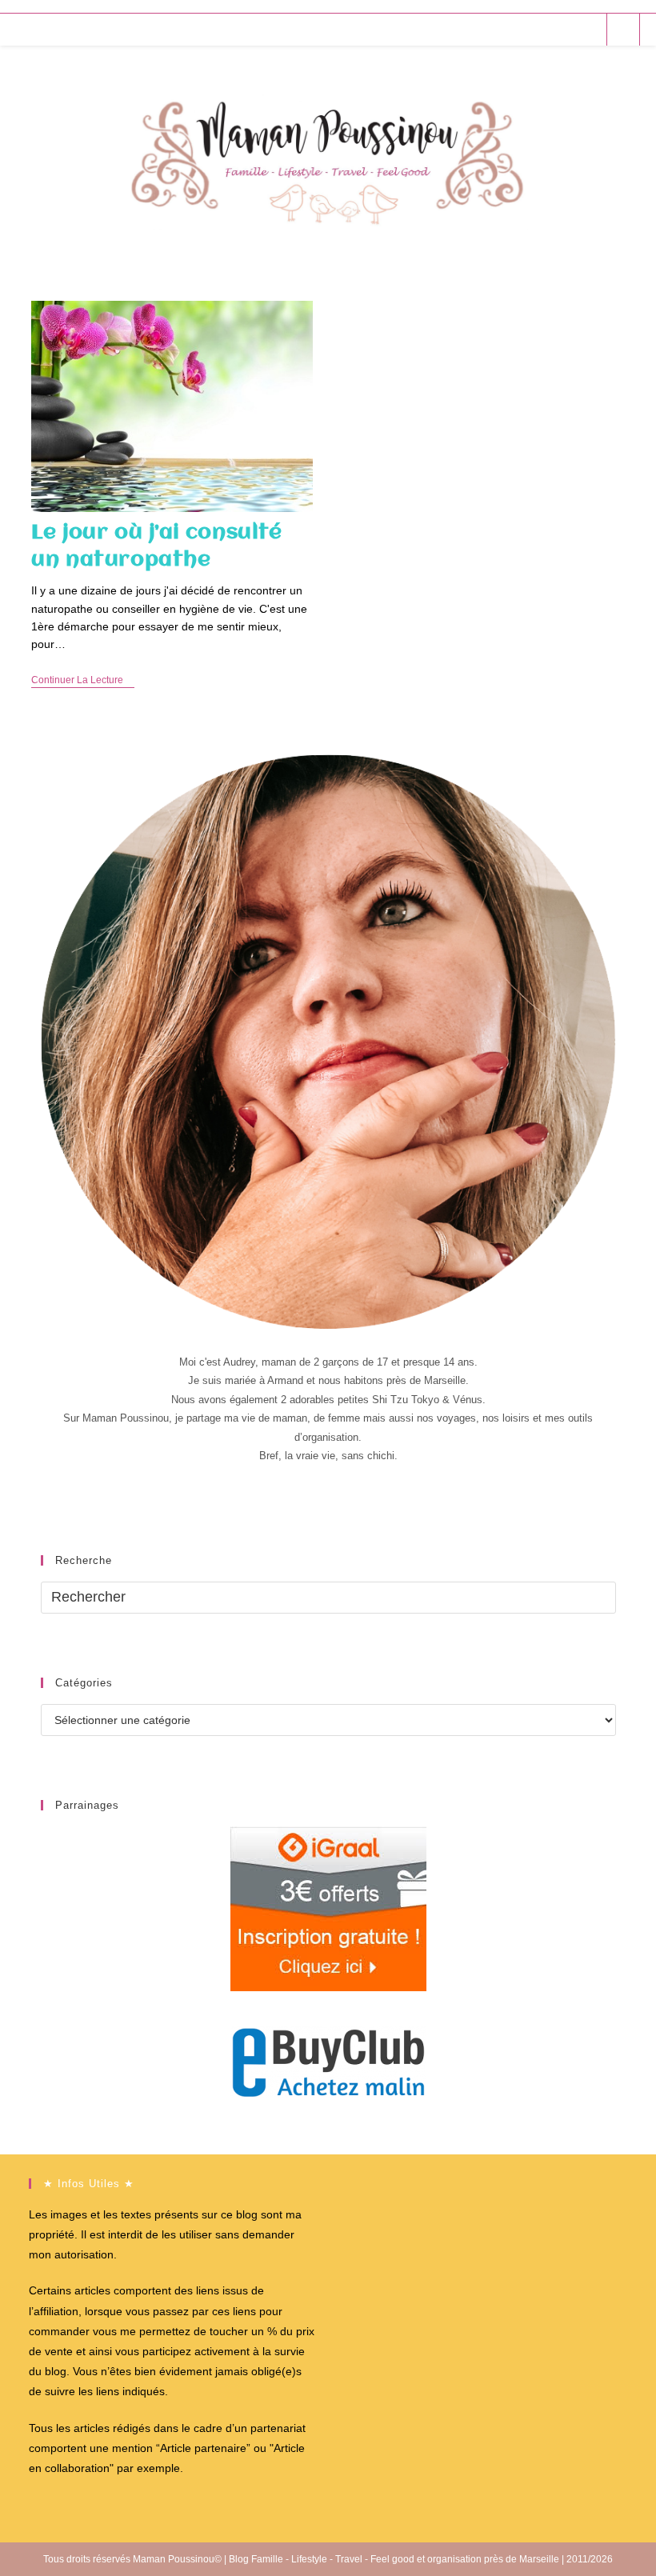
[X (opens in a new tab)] (501, 29)
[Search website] (623, 30)
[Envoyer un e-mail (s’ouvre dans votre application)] (588, 29)
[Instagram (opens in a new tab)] (566, 29)
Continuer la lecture (83, 681)
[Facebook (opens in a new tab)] (523, 29)
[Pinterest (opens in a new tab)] (544, 29)
